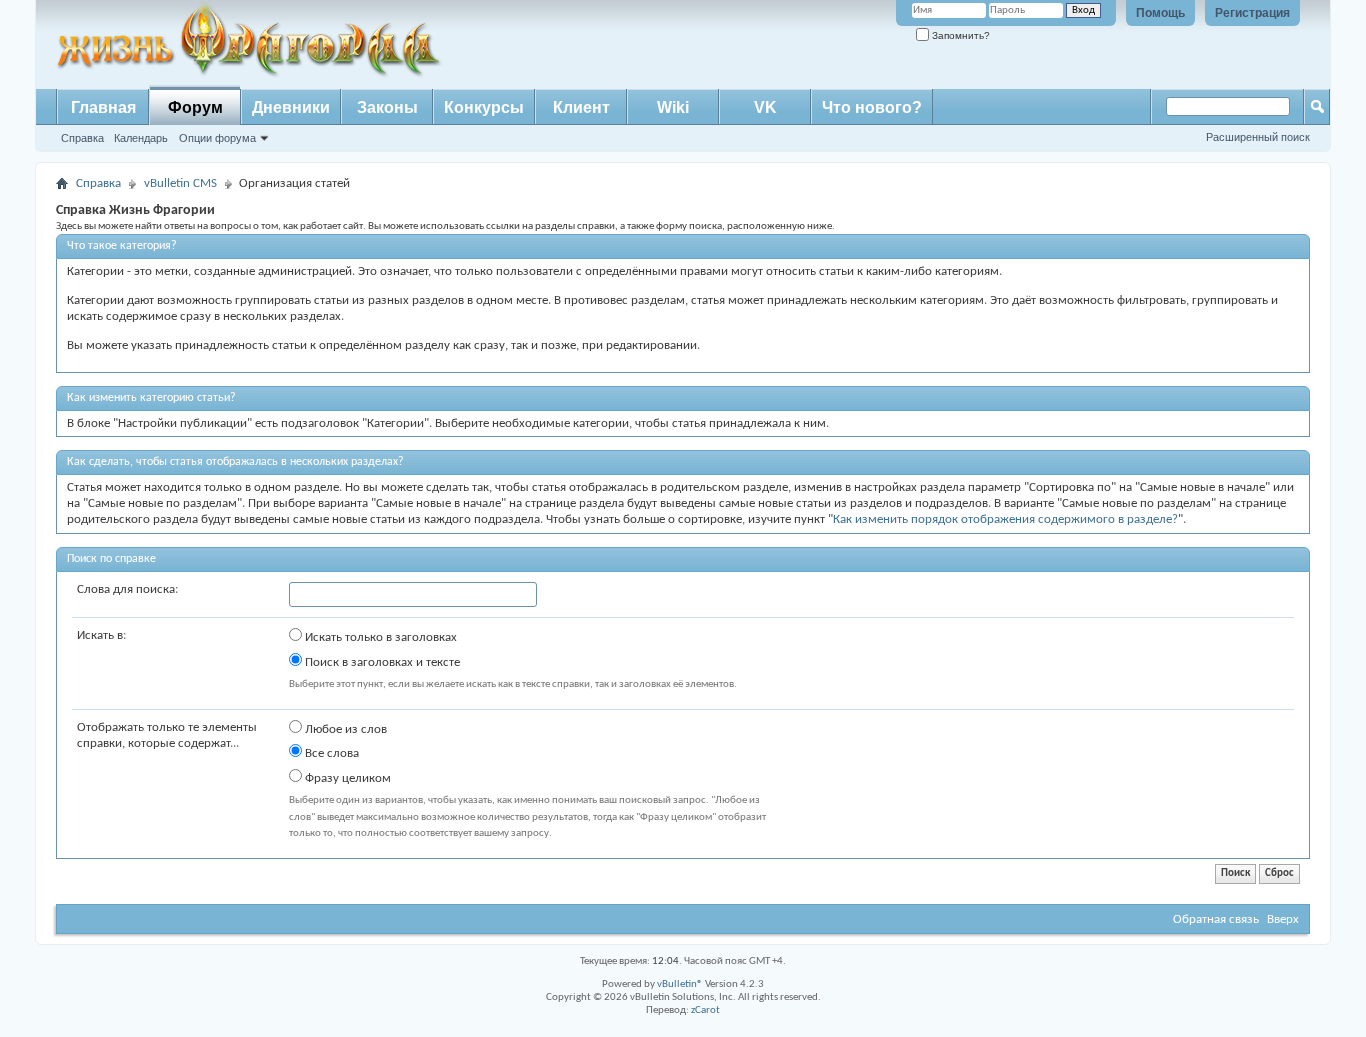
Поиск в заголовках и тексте (381, 662)
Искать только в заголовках (379, 637)
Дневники (291, 107)
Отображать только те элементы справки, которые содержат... (167, 735)
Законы (387, 107)
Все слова (330, 753)
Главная (103, 107)
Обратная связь (1216, 919)
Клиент (581, 107)
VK (765, 107)
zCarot (705, 1010)
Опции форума (217, 138)
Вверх (1283, 919)
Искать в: (101, 635)
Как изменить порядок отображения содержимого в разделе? (1005, 519)
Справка (82, 138)
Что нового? (872, 107)
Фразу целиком (346, 778)
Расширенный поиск (1258, 137)
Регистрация (1252, 13)
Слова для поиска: (127, 589)
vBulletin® (680, 984)
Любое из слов (344, 729)
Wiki (673, 107)
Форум (195, 107)
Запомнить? (959, 35)
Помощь (1160, 13)
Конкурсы (484, 107)
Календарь (141, 138)
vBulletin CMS (180, 183)
